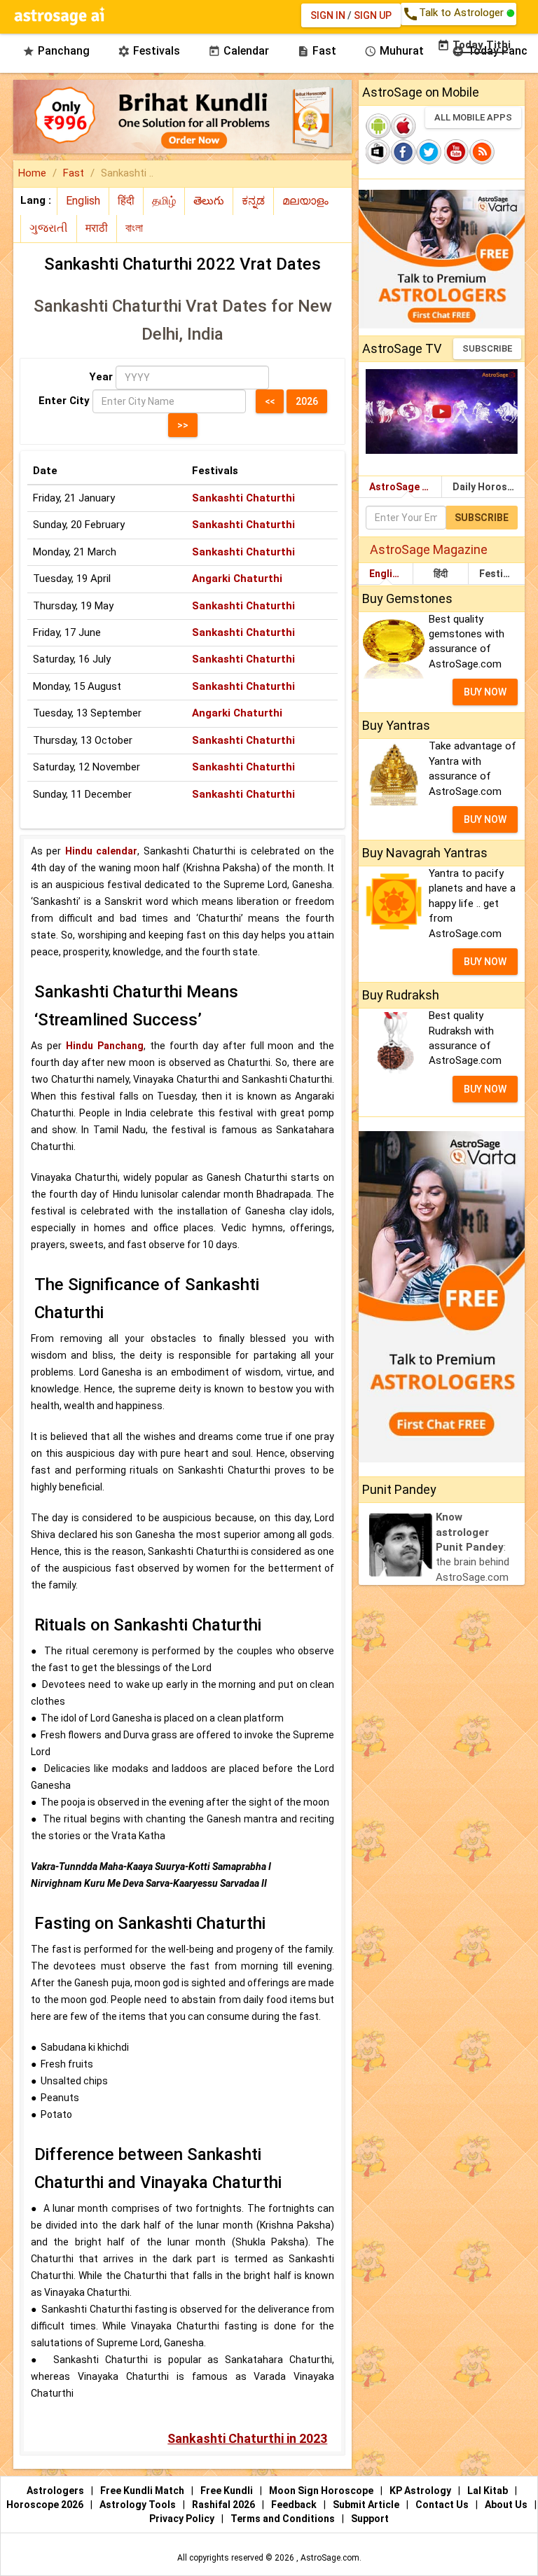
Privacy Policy (183, 2519)
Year (101, 377)
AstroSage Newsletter (405, 487)
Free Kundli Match (143, 2491)
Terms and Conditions (284, 2519)
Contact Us (443, 2505)
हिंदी (441, 574)
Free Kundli (228, 2491)
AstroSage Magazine (429, 549)
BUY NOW (485, 692)
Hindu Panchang (105, 1046)
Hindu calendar (101, 851)
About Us (507, 2505)
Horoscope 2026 (45, 2505)
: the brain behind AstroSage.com (473, 1547)
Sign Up (373, 15)
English (386, 574)
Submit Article (367, 2505)
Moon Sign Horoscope (322, 2491)
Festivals (501, 574)
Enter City (64, 401)
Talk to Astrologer (454, 14)
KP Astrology (421, 2491)
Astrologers (56, 2491)
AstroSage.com (330, 2558)
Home (32, 173)
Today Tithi (474, 45)
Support (370, 2519)
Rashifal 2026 (223, 2505)
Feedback (295, 2505)
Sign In (328, 15)
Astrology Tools (139, 2505)
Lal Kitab (489, 2491)
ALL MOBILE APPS (473, 117)
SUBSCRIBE (487, 348)
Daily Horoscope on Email (489, 487)
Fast (74, 173)
